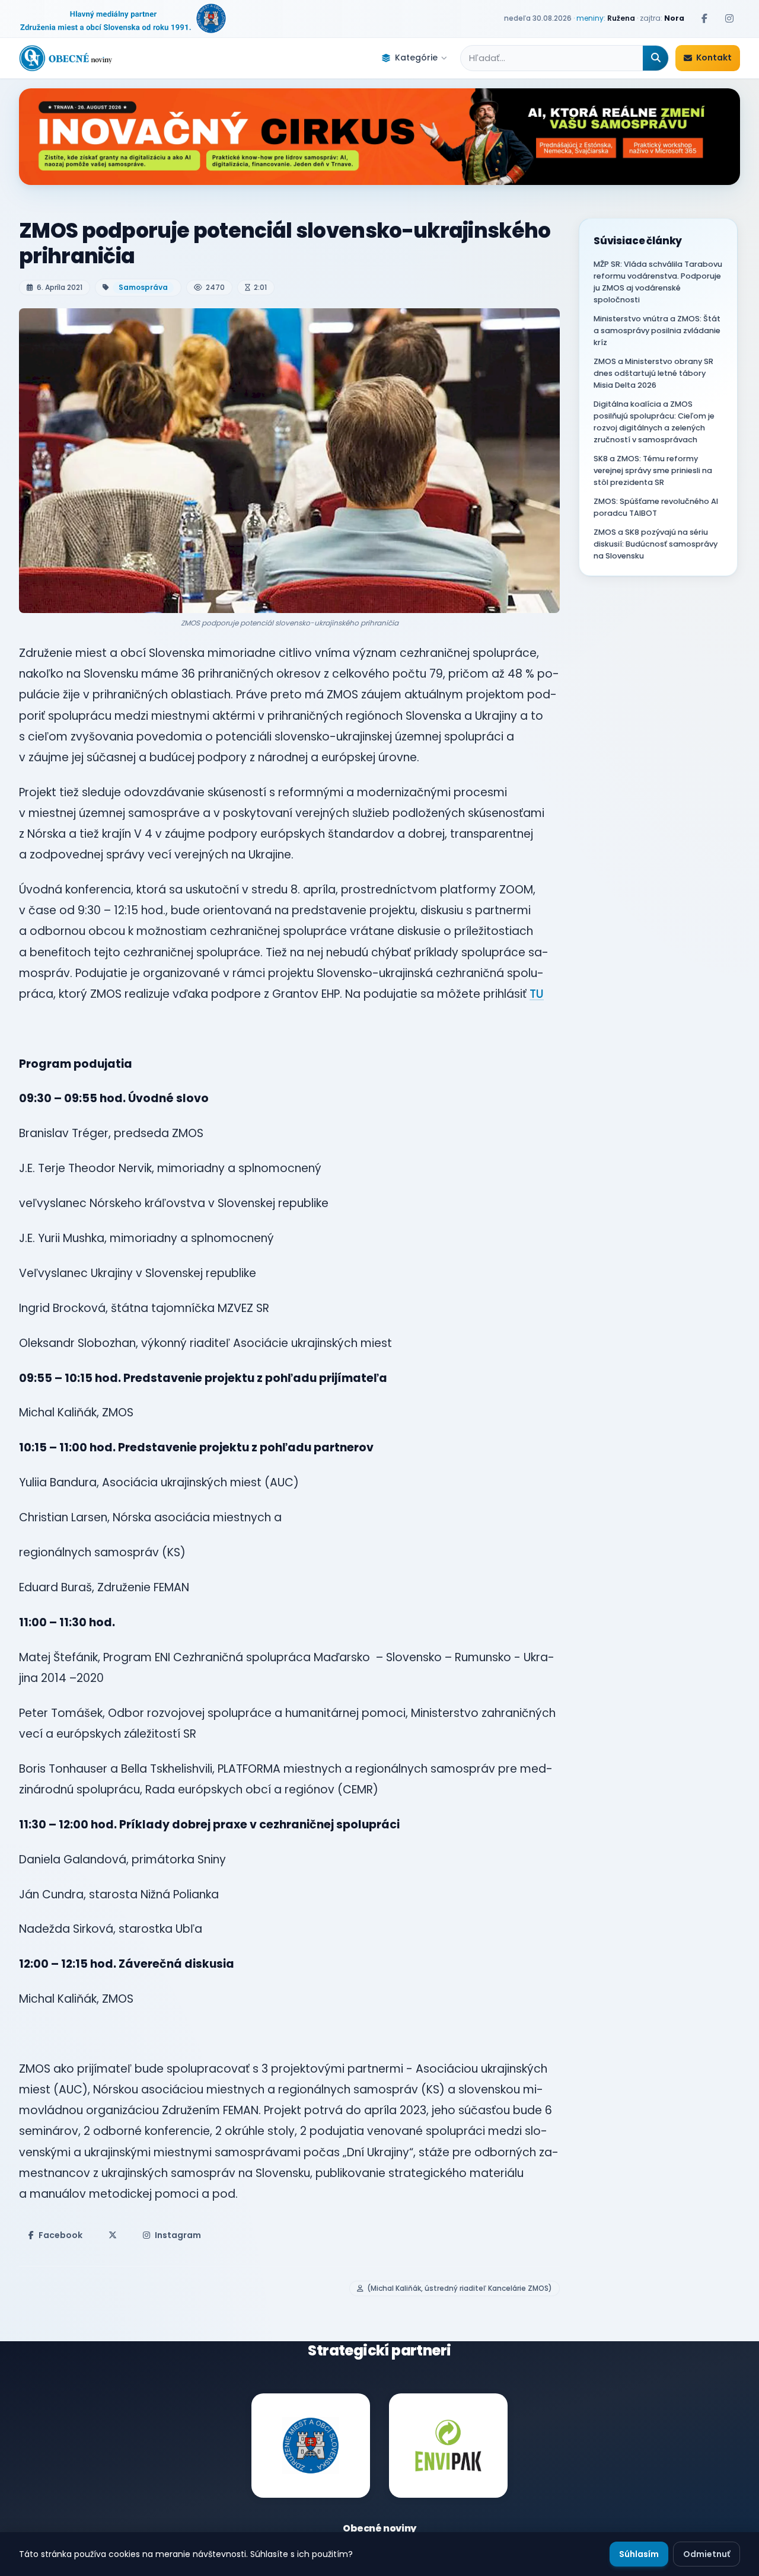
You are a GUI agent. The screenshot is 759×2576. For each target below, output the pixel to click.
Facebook (60, 2235)
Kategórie (416, 58)
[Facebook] (704, 18)
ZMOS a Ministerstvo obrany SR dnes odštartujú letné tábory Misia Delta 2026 (653, 373)
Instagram (178, 2235)
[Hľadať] (656, 58)
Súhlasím (639, 2554)
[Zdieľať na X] (113, 2235)
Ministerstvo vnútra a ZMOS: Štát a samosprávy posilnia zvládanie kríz (657, 331)
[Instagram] (729, 18)
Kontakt (714, 58)
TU (537, 994)
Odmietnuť (707, 2554)
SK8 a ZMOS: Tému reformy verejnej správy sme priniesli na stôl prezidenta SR (653, 470)
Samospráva (143, 287)
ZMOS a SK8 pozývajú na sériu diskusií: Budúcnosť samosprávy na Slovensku (656, 544)
